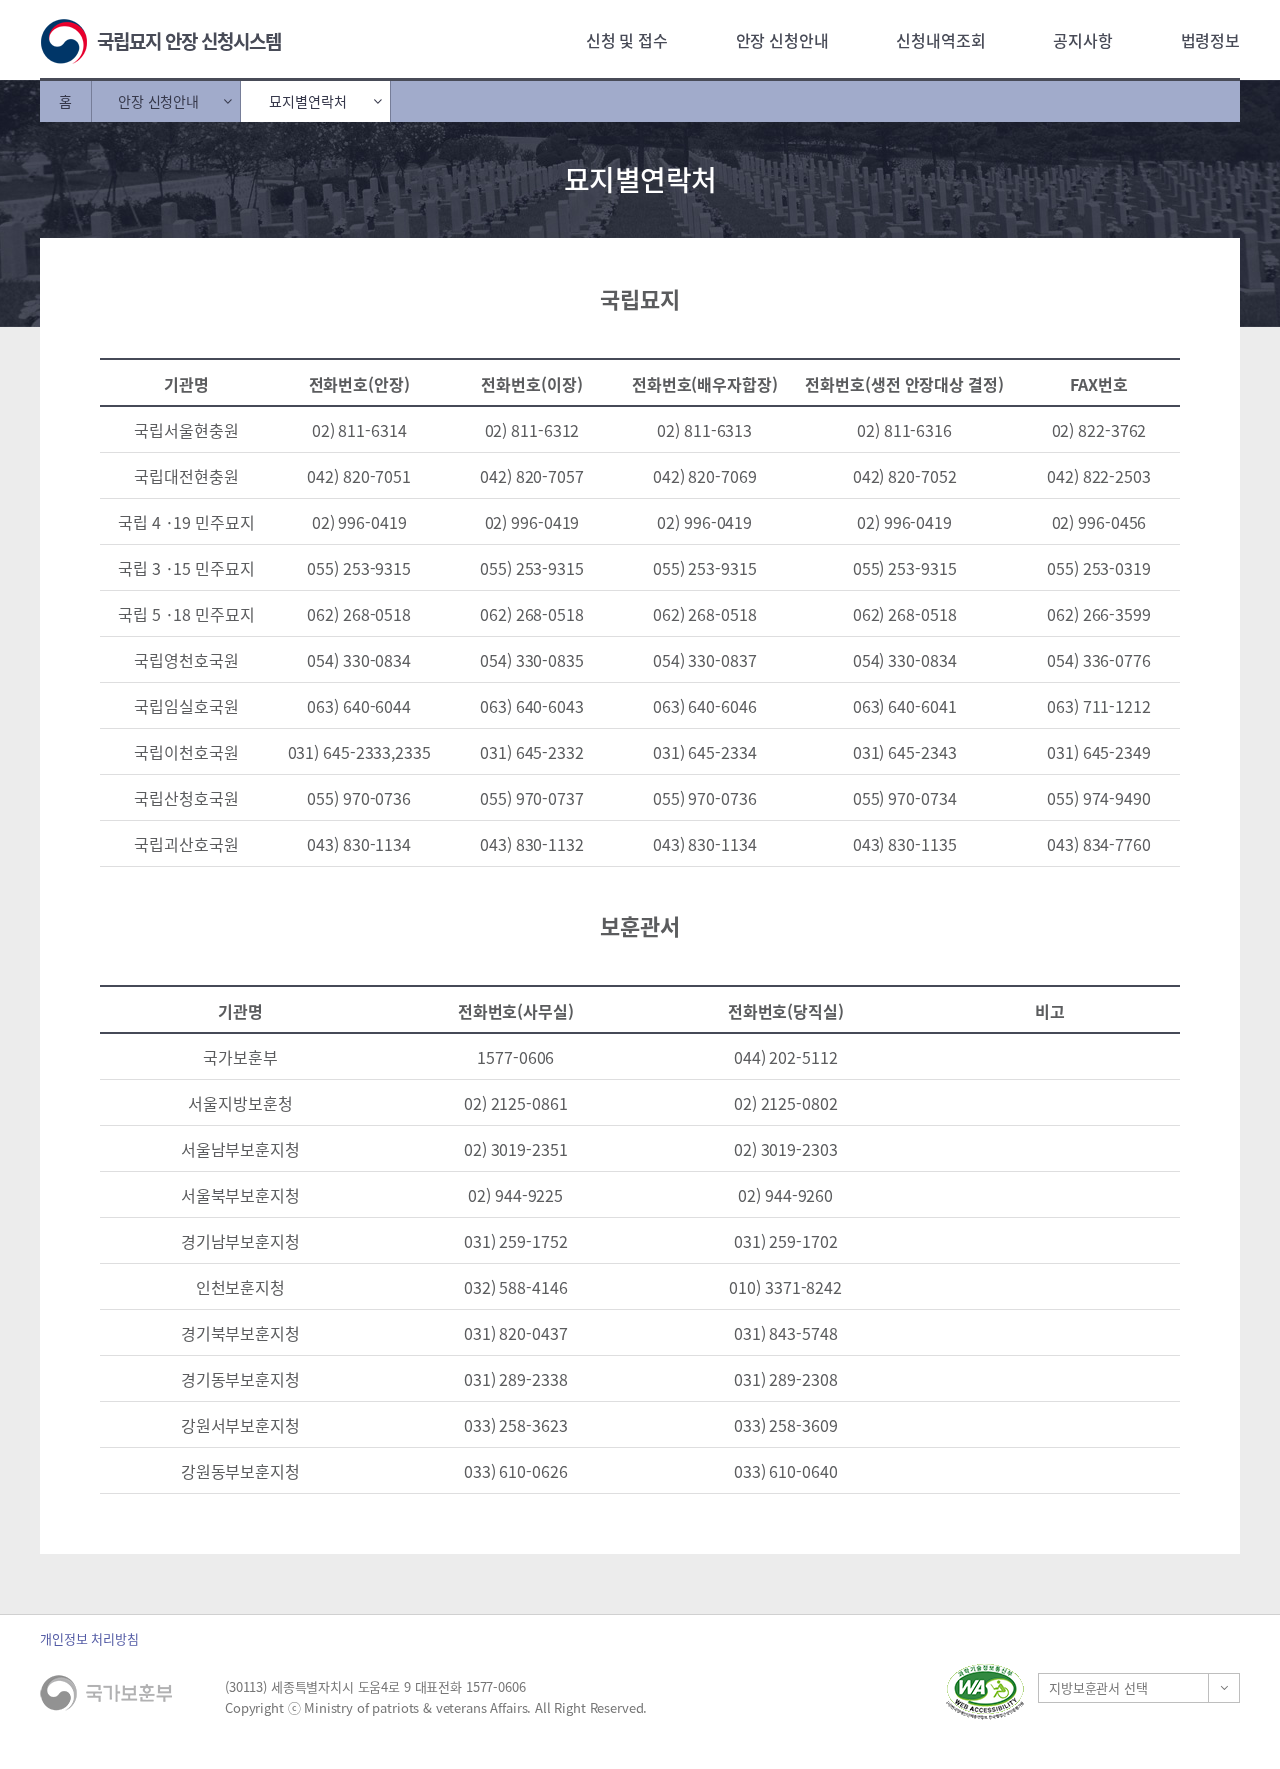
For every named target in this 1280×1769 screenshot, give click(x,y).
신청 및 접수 (627, 40)
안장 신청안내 (782, 40)
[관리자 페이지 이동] (795, 1691)
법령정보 (1210, 40)
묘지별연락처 (307, 101)
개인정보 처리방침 (89, 1638)
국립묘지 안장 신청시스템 (189, 41)
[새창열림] (985, 1691)
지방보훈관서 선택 (1098, 1687)
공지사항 (1082, 40)
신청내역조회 (940, 40)
